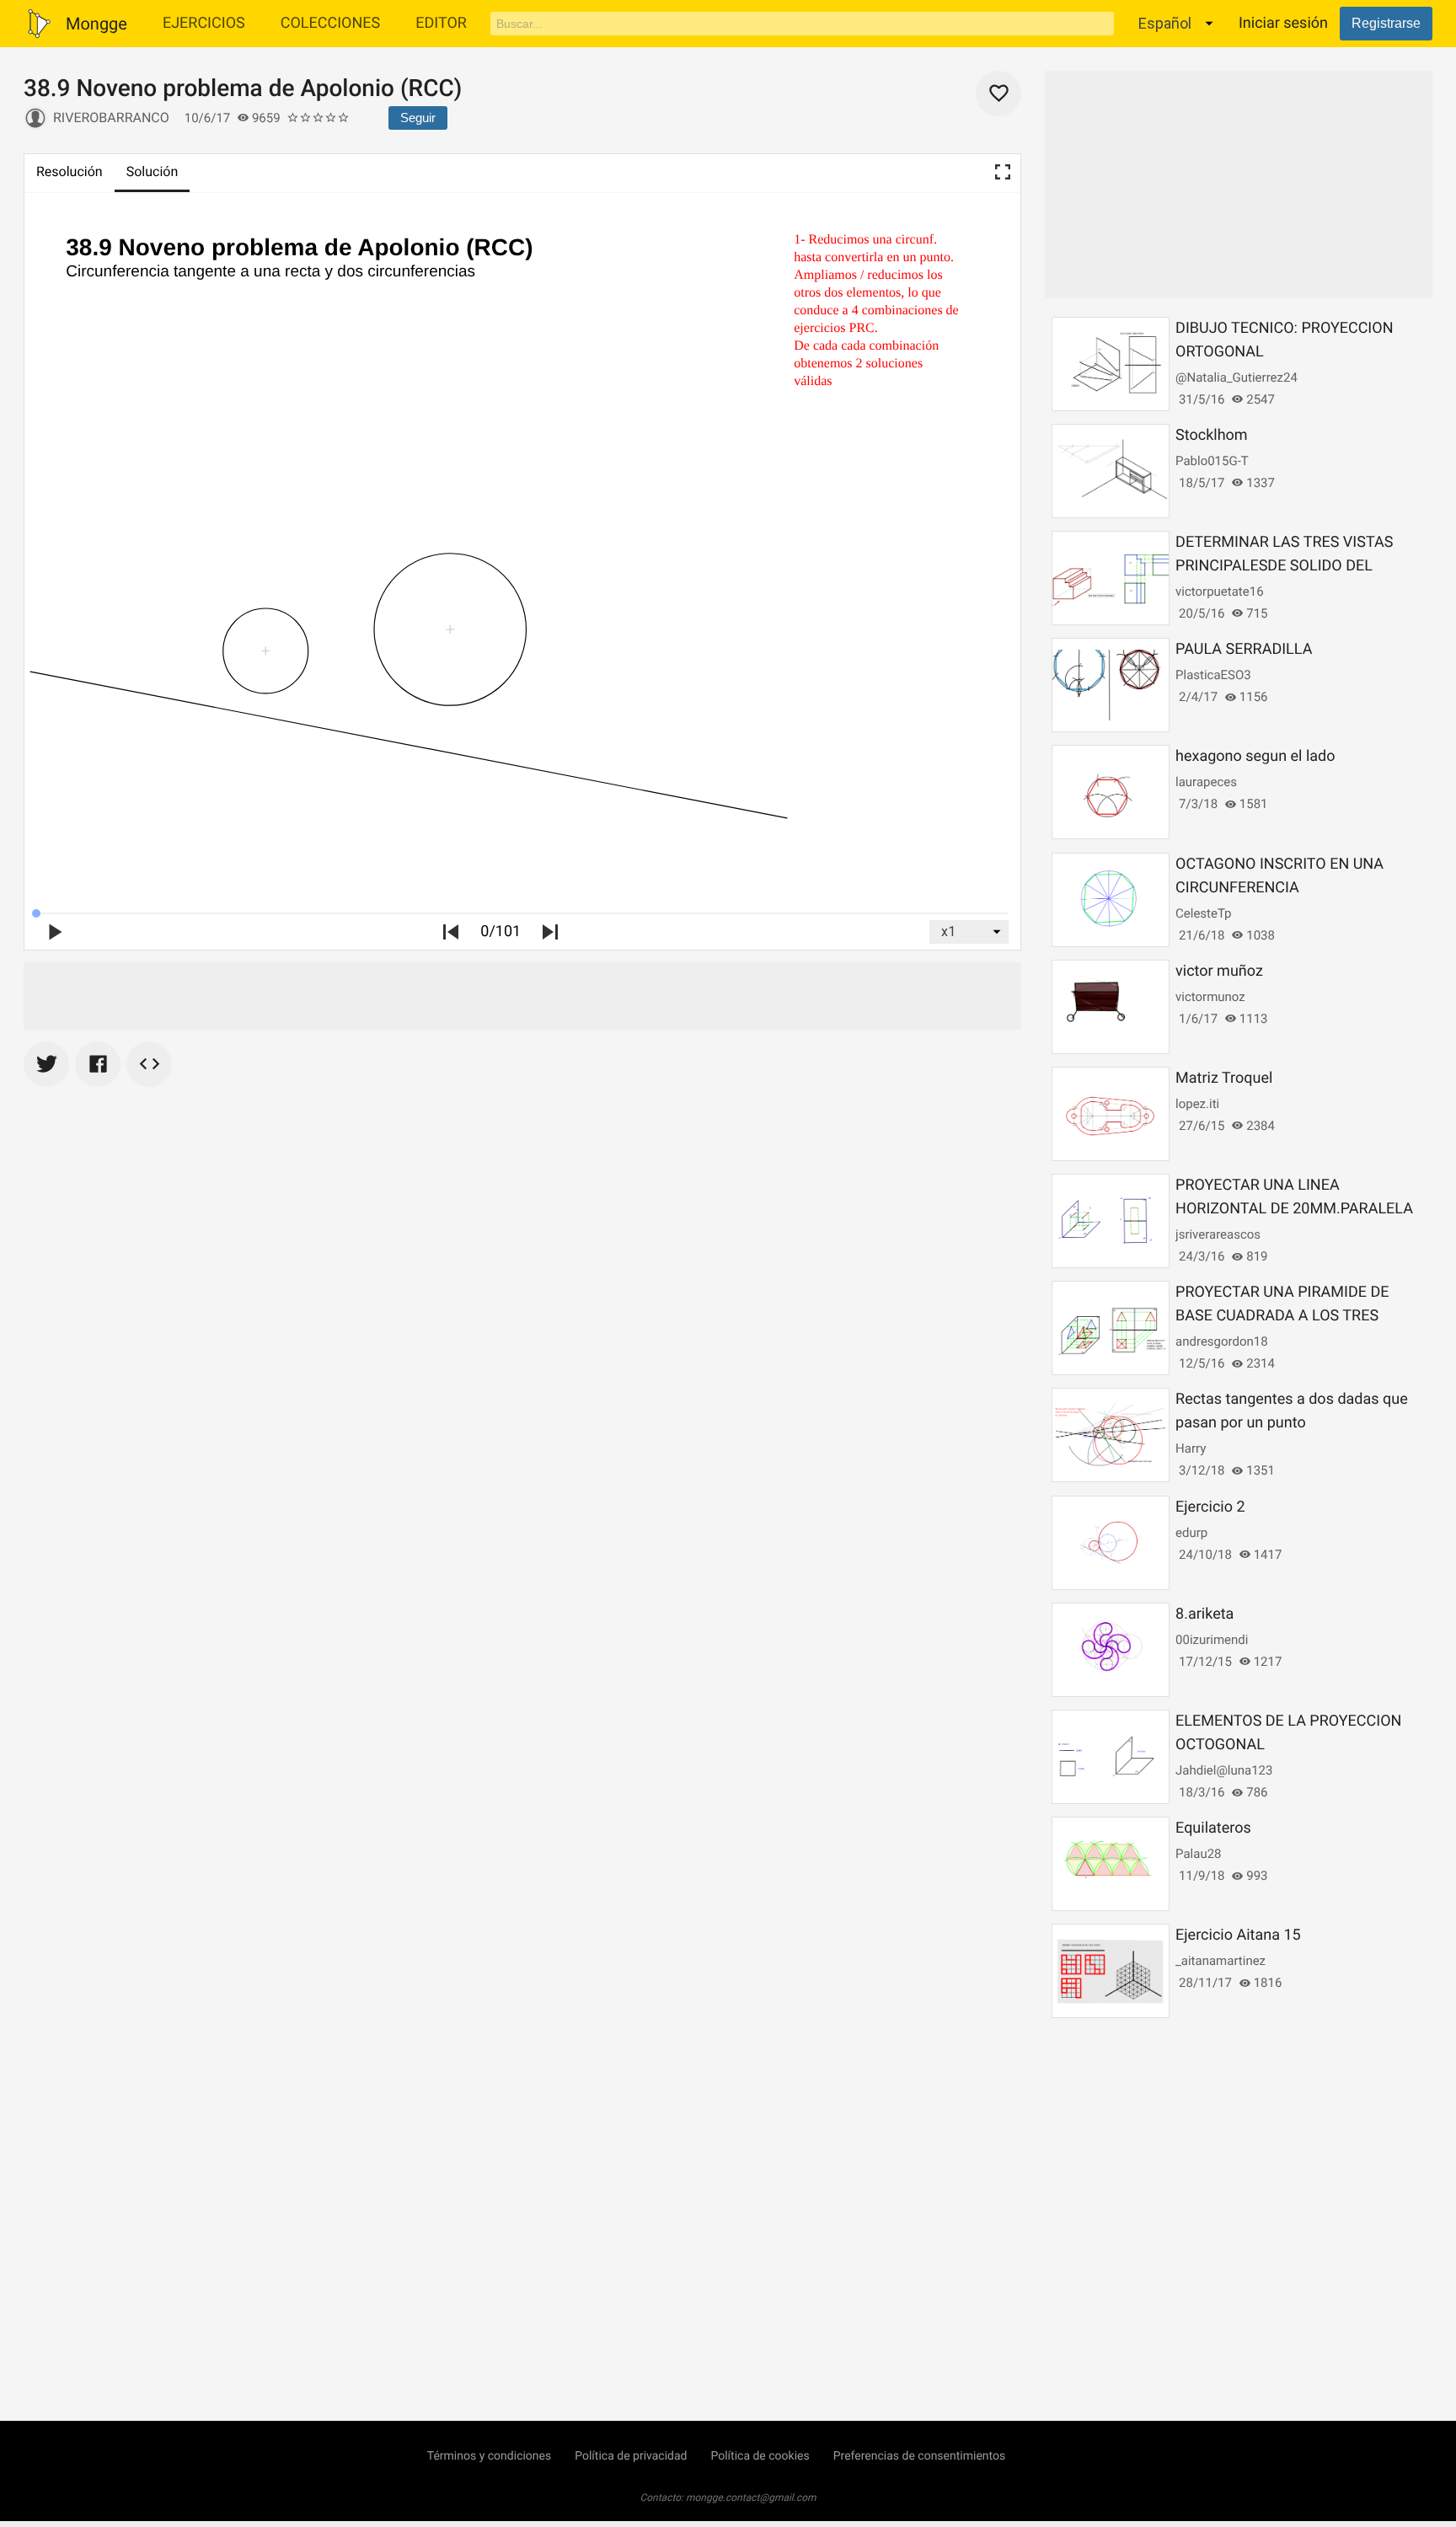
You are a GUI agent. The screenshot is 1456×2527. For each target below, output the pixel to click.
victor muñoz (1219, 971)
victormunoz (1210, 997)
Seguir (418, 118)
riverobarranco (111, 118)
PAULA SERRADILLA (1244, 649)
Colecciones (331, 23)
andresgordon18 (1222, 1341)
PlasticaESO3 (1213, 675)
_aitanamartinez (1220, 1961)
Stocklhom (1212, 435)
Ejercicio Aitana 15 (1238, 1935)
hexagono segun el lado (1255, 756)
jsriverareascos (1218, 1234)
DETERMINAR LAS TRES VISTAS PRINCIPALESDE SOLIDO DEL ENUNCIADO (1284, 566)
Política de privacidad (631, 2456)
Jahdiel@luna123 (1224, 1770)
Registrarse (1386, 23)
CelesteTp (1203, 913)
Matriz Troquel (1224, 1078)
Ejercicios (204, 23)
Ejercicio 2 (1210, 1507)
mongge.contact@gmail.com (751, 2498)
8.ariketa (1204, 1614)
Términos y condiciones (489, 2456)
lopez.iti (1197, 1104)
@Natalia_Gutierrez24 (1237, 377)
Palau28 (1198, 1854)
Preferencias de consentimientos (920, 2456)
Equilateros (1213, 1828)
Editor (441, 23)
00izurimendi (1212, 1640)
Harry (1191, 1448)
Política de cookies (760, 2456)
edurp (1191, 1533)
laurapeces (1206, 782)
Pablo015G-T (1212, 461)
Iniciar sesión (1283, 23)
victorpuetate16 (1220, 592)
